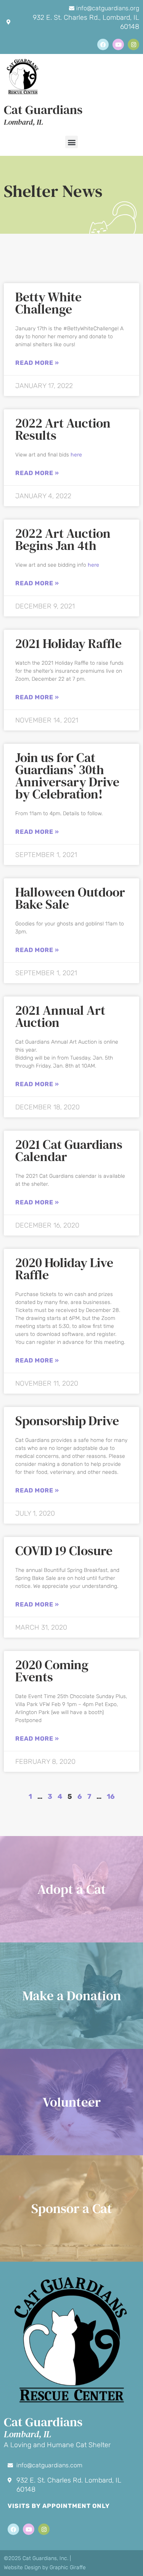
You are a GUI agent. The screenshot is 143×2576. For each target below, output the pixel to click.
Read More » (37, 363)
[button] (71, 142)
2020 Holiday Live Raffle (64, 1269)
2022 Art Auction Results (63, 429)
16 (111, 1797)
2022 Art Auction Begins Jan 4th (63, 539)
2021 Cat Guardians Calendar (69, 1150)
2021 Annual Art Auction (60, 1016)
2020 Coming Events (52, 1671)
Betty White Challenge (48, 303)
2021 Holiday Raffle (68, 643)
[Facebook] (103, 44)
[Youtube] (118, 44)
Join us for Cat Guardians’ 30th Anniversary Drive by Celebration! (67, 776)
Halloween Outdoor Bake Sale (70, 898)
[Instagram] (133, 44)
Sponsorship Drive (67, 1421)
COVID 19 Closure (64, 1551)
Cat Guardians (43, 110)
